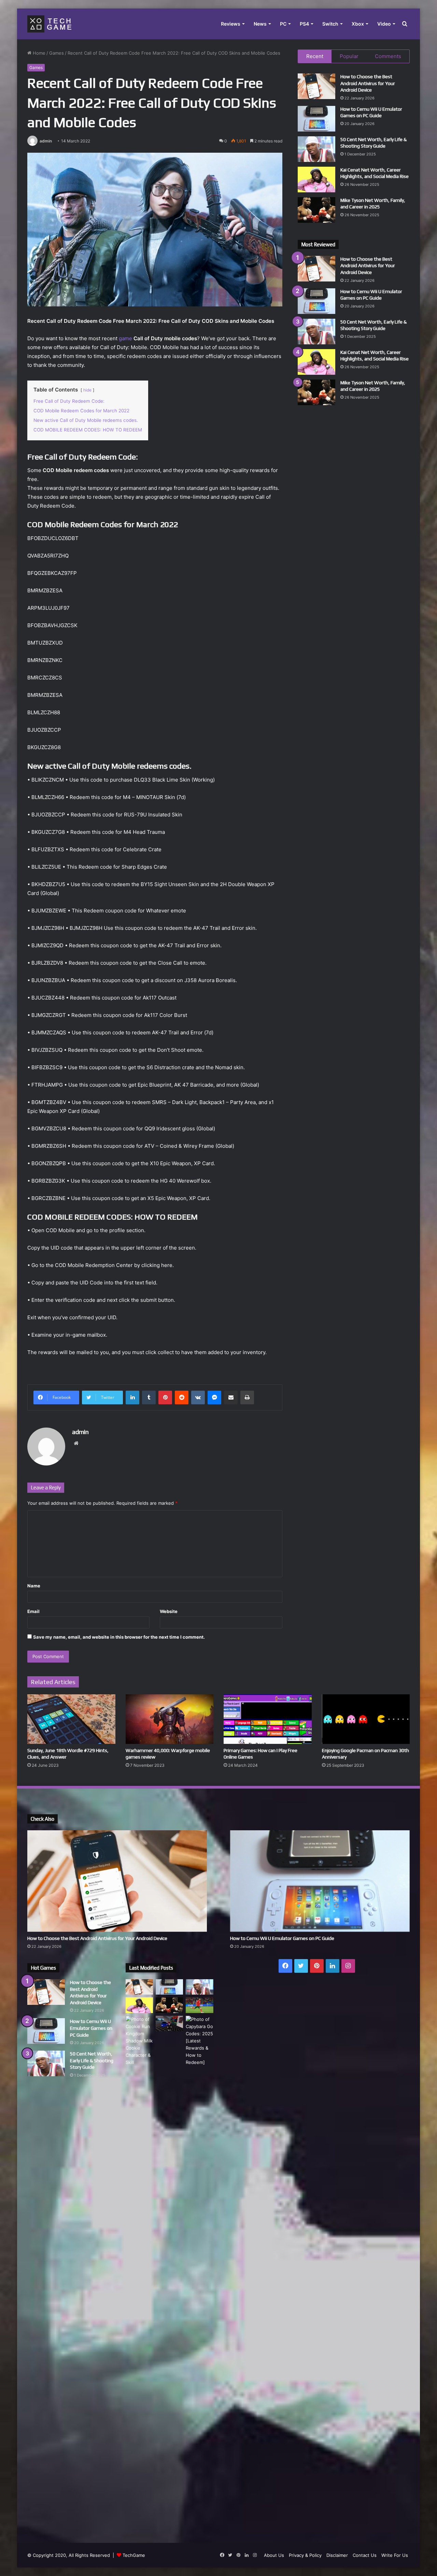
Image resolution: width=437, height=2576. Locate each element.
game (125, 338)
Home (38, 53)
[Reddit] (182, 1397)
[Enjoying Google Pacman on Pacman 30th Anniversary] (366, 1719)
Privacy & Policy (305, 2555)
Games (57, 53)
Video (384, 24)
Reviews (231, 24)
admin (46, 141)
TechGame (134, 2555)
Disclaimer (337, 2555)
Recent (315, 56)
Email (33, 1611)
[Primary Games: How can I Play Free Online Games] (268, 1719)
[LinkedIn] (132, 1397)
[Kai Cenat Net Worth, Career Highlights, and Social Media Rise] (316, 180)
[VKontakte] (198, 1397)
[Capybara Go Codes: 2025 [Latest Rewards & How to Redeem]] (199, 2272)
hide (87, 390)
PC (283, 24)
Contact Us (365, 2555)
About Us (274, 2555)
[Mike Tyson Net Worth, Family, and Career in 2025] (316, 210)
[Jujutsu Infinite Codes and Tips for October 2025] (169, 2023)
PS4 (304, 24)
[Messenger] (214, 1397)
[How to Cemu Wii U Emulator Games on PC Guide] (316, 119)
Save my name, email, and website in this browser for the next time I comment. (119, 1637)
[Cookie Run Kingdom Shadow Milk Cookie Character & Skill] (139, 2041)
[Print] (247, 1397)
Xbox (358, 24)
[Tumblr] (149, 1397)
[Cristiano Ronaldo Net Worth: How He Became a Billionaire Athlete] (199, 2005)
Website (169, 1611)
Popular (349, 56)
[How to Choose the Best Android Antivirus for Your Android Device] (316, 86)
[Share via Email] (231, 1397)
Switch (330, 24)
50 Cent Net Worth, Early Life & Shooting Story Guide (92, 2060)
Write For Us (395, 2555)
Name (34, 1586)
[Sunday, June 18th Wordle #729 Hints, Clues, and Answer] (71, 1719)
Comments (388, 56)
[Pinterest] (165, 1397)
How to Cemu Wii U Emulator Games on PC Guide (282, 1938)
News (260, 24)
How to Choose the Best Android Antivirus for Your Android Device (368, 83)
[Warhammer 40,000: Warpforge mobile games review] (170, 1719)
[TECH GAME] (49, 24)
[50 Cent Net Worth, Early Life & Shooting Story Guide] (316, 149)
